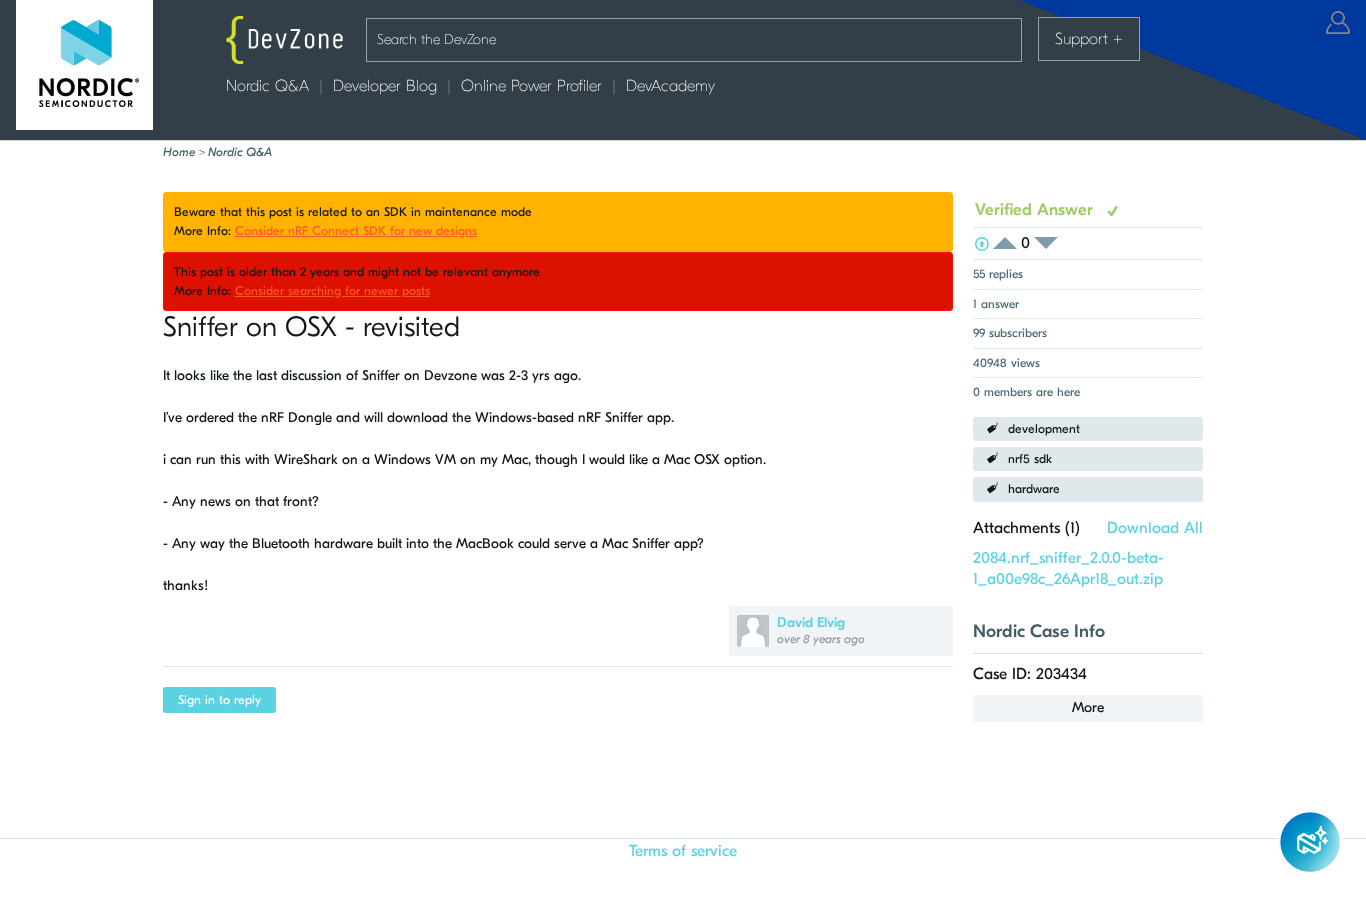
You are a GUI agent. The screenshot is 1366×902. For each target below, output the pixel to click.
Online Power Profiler (531, 86)
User (1338, 22)
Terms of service (683, 851)
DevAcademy (670, 86)
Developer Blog (385, 86)
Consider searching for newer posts (332, 291)
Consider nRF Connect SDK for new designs (356, 231)
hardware (1034, 489)
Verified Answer (1036, 209)
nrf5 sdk (1030, 459)
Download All (1155, 528)
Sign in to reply (219, 700)
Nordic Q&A (267, 86)
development (1044, 429)
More (1088, 707)
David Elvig (811, 622)
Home (179, 152)
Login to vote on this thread (1011, 243)
